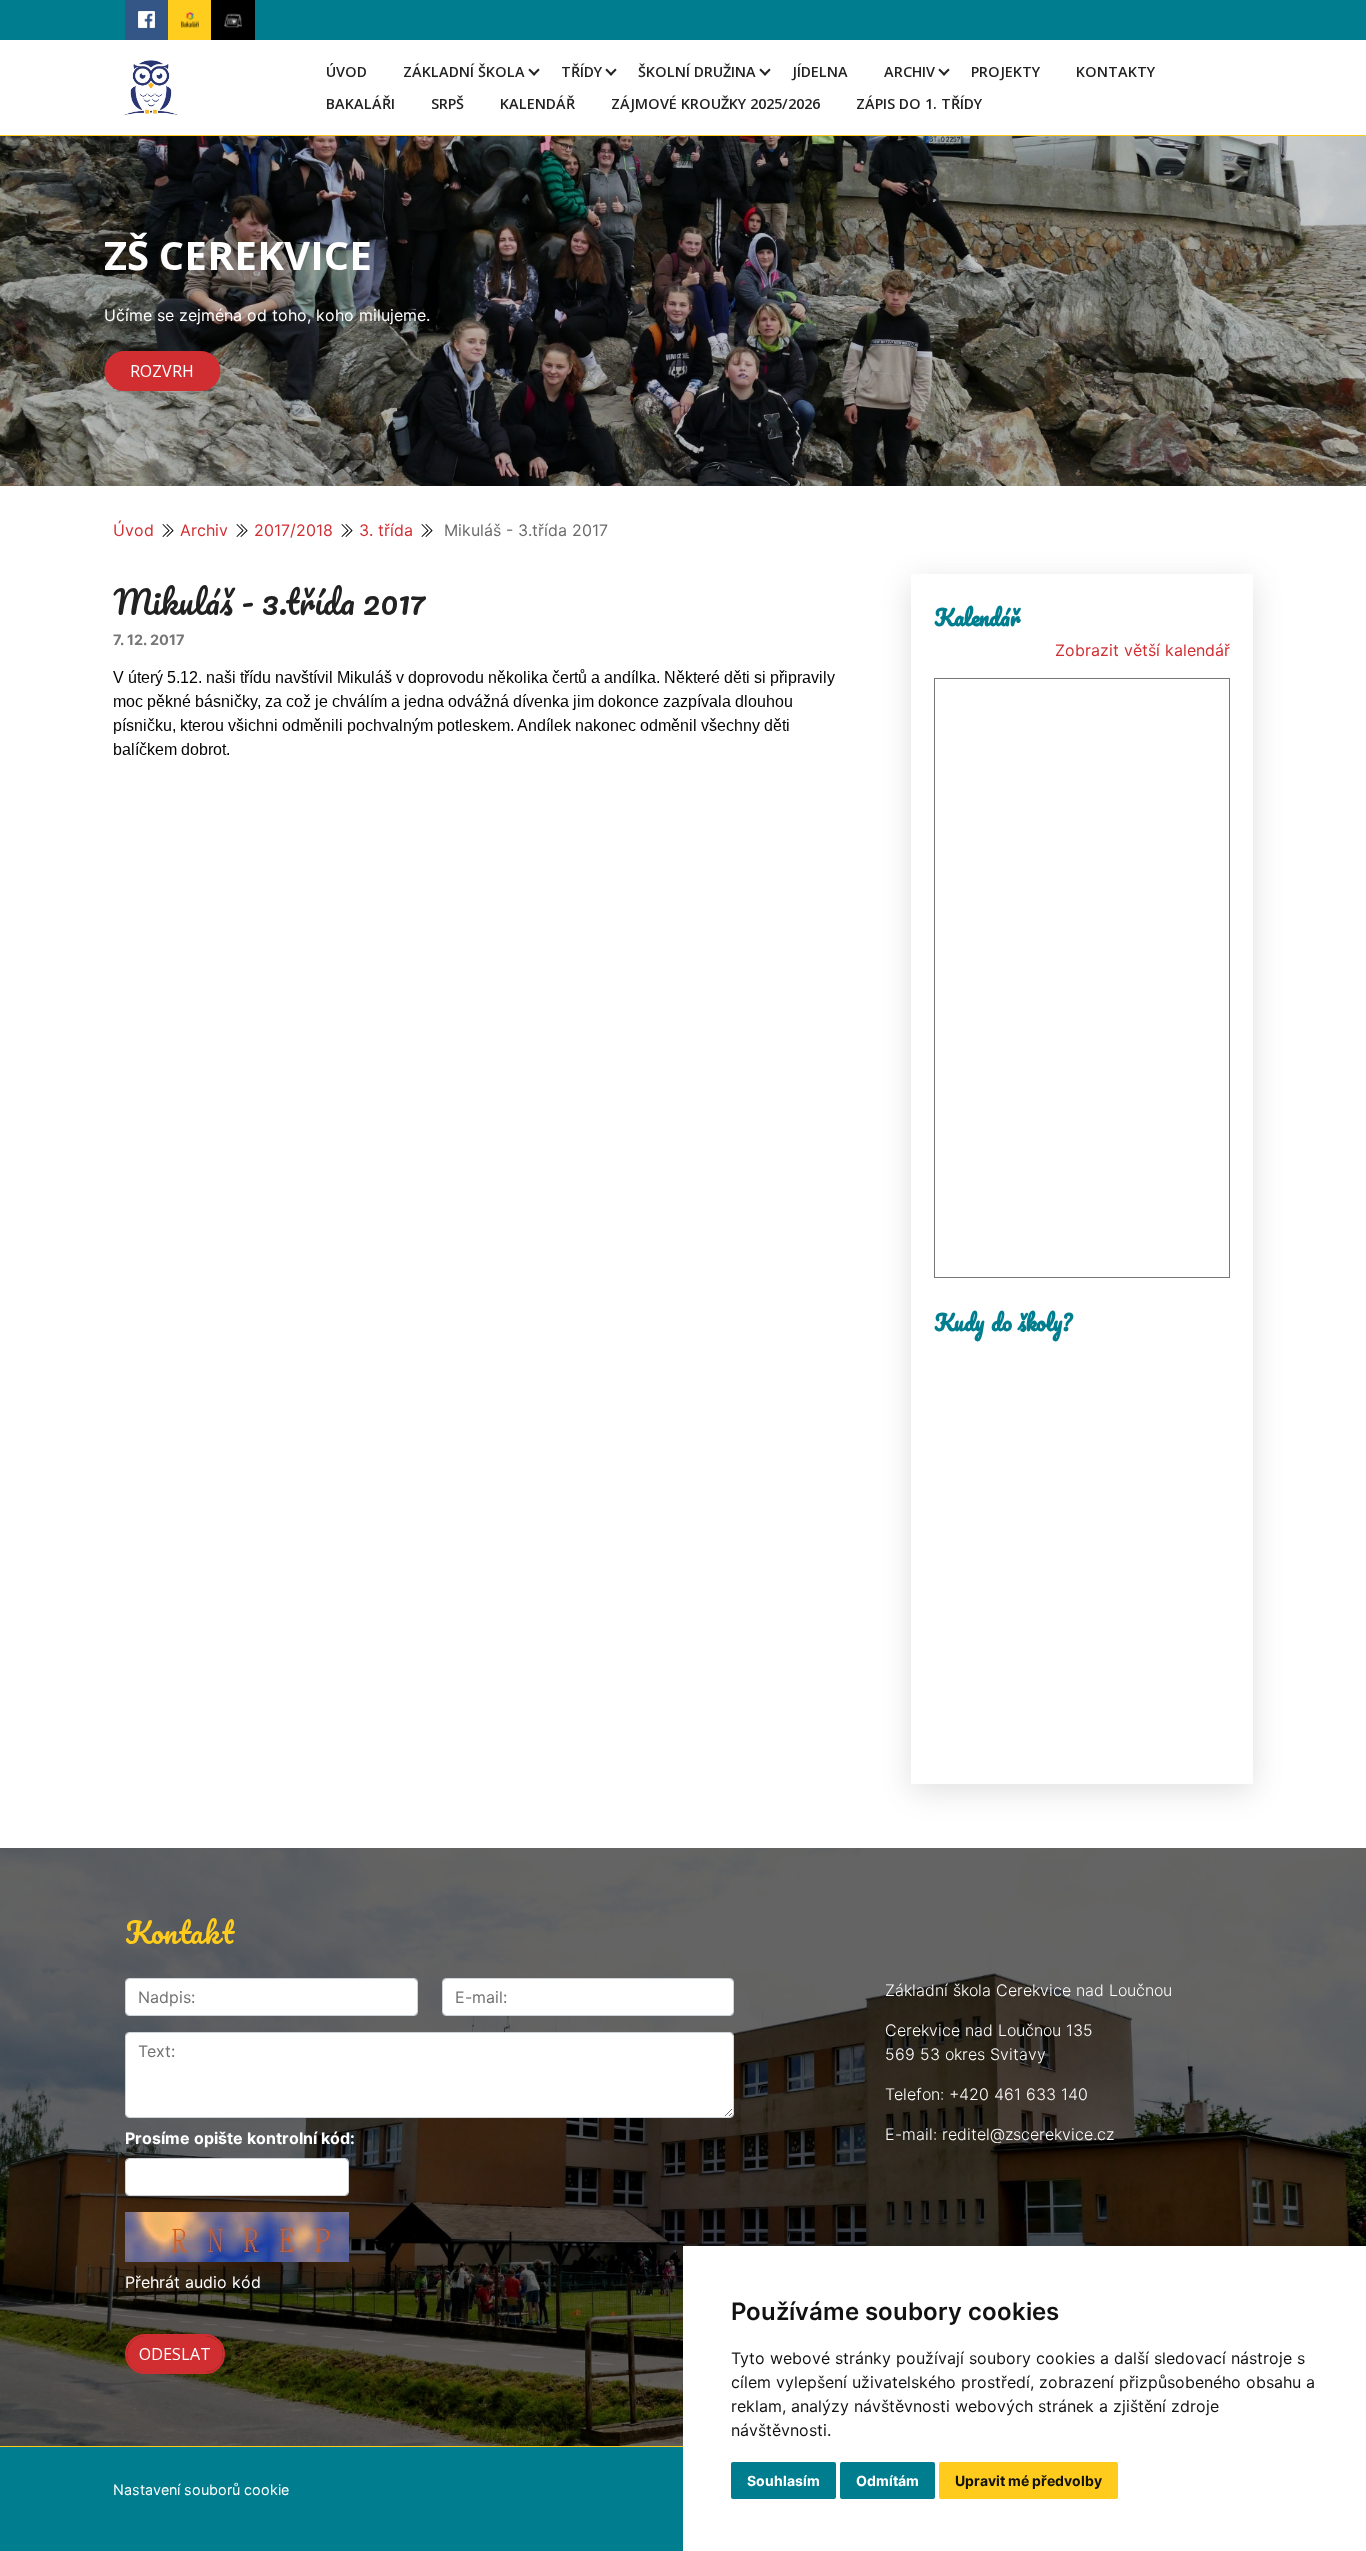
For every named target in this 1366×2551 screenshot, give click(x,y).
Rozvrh (162, 371)
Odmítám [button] (887, 2480)
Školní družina (697, 71)
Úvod (346, 71)
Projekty (1005, 71)
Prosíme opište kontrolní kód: (240, 2138)
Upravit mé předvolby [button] (1028, 2480)
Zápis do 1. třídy (919, 103)
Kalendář (537, 103)
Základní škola (464, 71)
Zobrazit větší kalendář (1142, 650)
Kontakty (1115, 71)
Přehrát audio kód (193, 2282)
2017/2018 (293, 530)
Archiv (909, 71)
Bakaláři (360, 103)
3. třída (386, 530)
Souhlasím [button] (783, 2480)
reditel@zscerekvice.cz (1028, 2134)
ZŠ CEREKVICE (238, 254)
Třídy (581, 71)
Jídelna (820, 71)
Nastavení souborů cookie (201, 2489)
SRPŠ (447, 103)
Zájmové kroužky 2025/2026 (715, 103)
